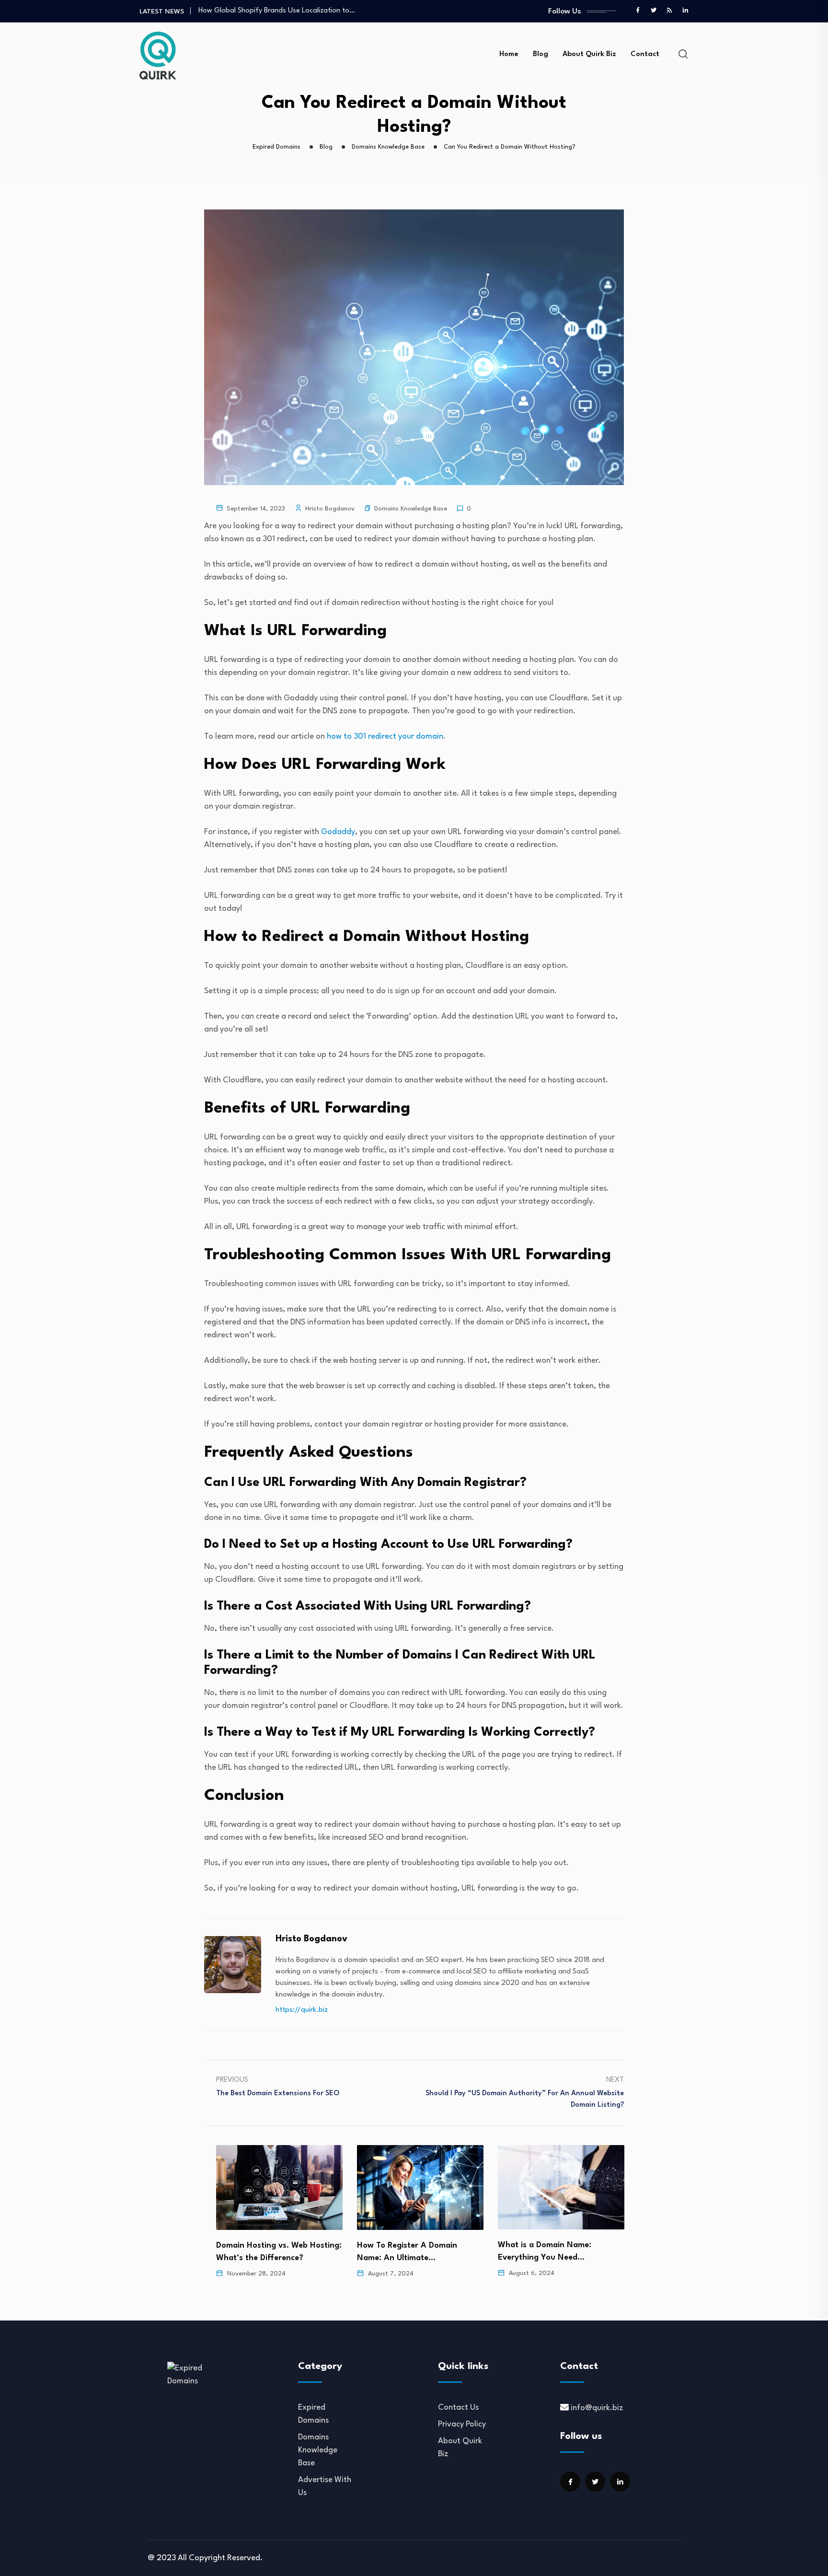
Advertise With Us (325, 2486)
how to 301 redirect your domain (385, 737)
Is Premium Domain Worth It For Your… (258, 11)
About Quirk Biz (589, 54)
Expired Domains (313, 2414)
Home (509, 54)
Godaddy (338, 832)
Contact (645, 54)
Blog (540, 54)
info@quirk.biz (597, 2408)
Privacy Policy (462, 2424)
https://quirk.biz (302, 2010)
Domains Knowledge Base (411, 509)
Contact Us (458, 2408)
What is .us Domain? (539, 2245)
